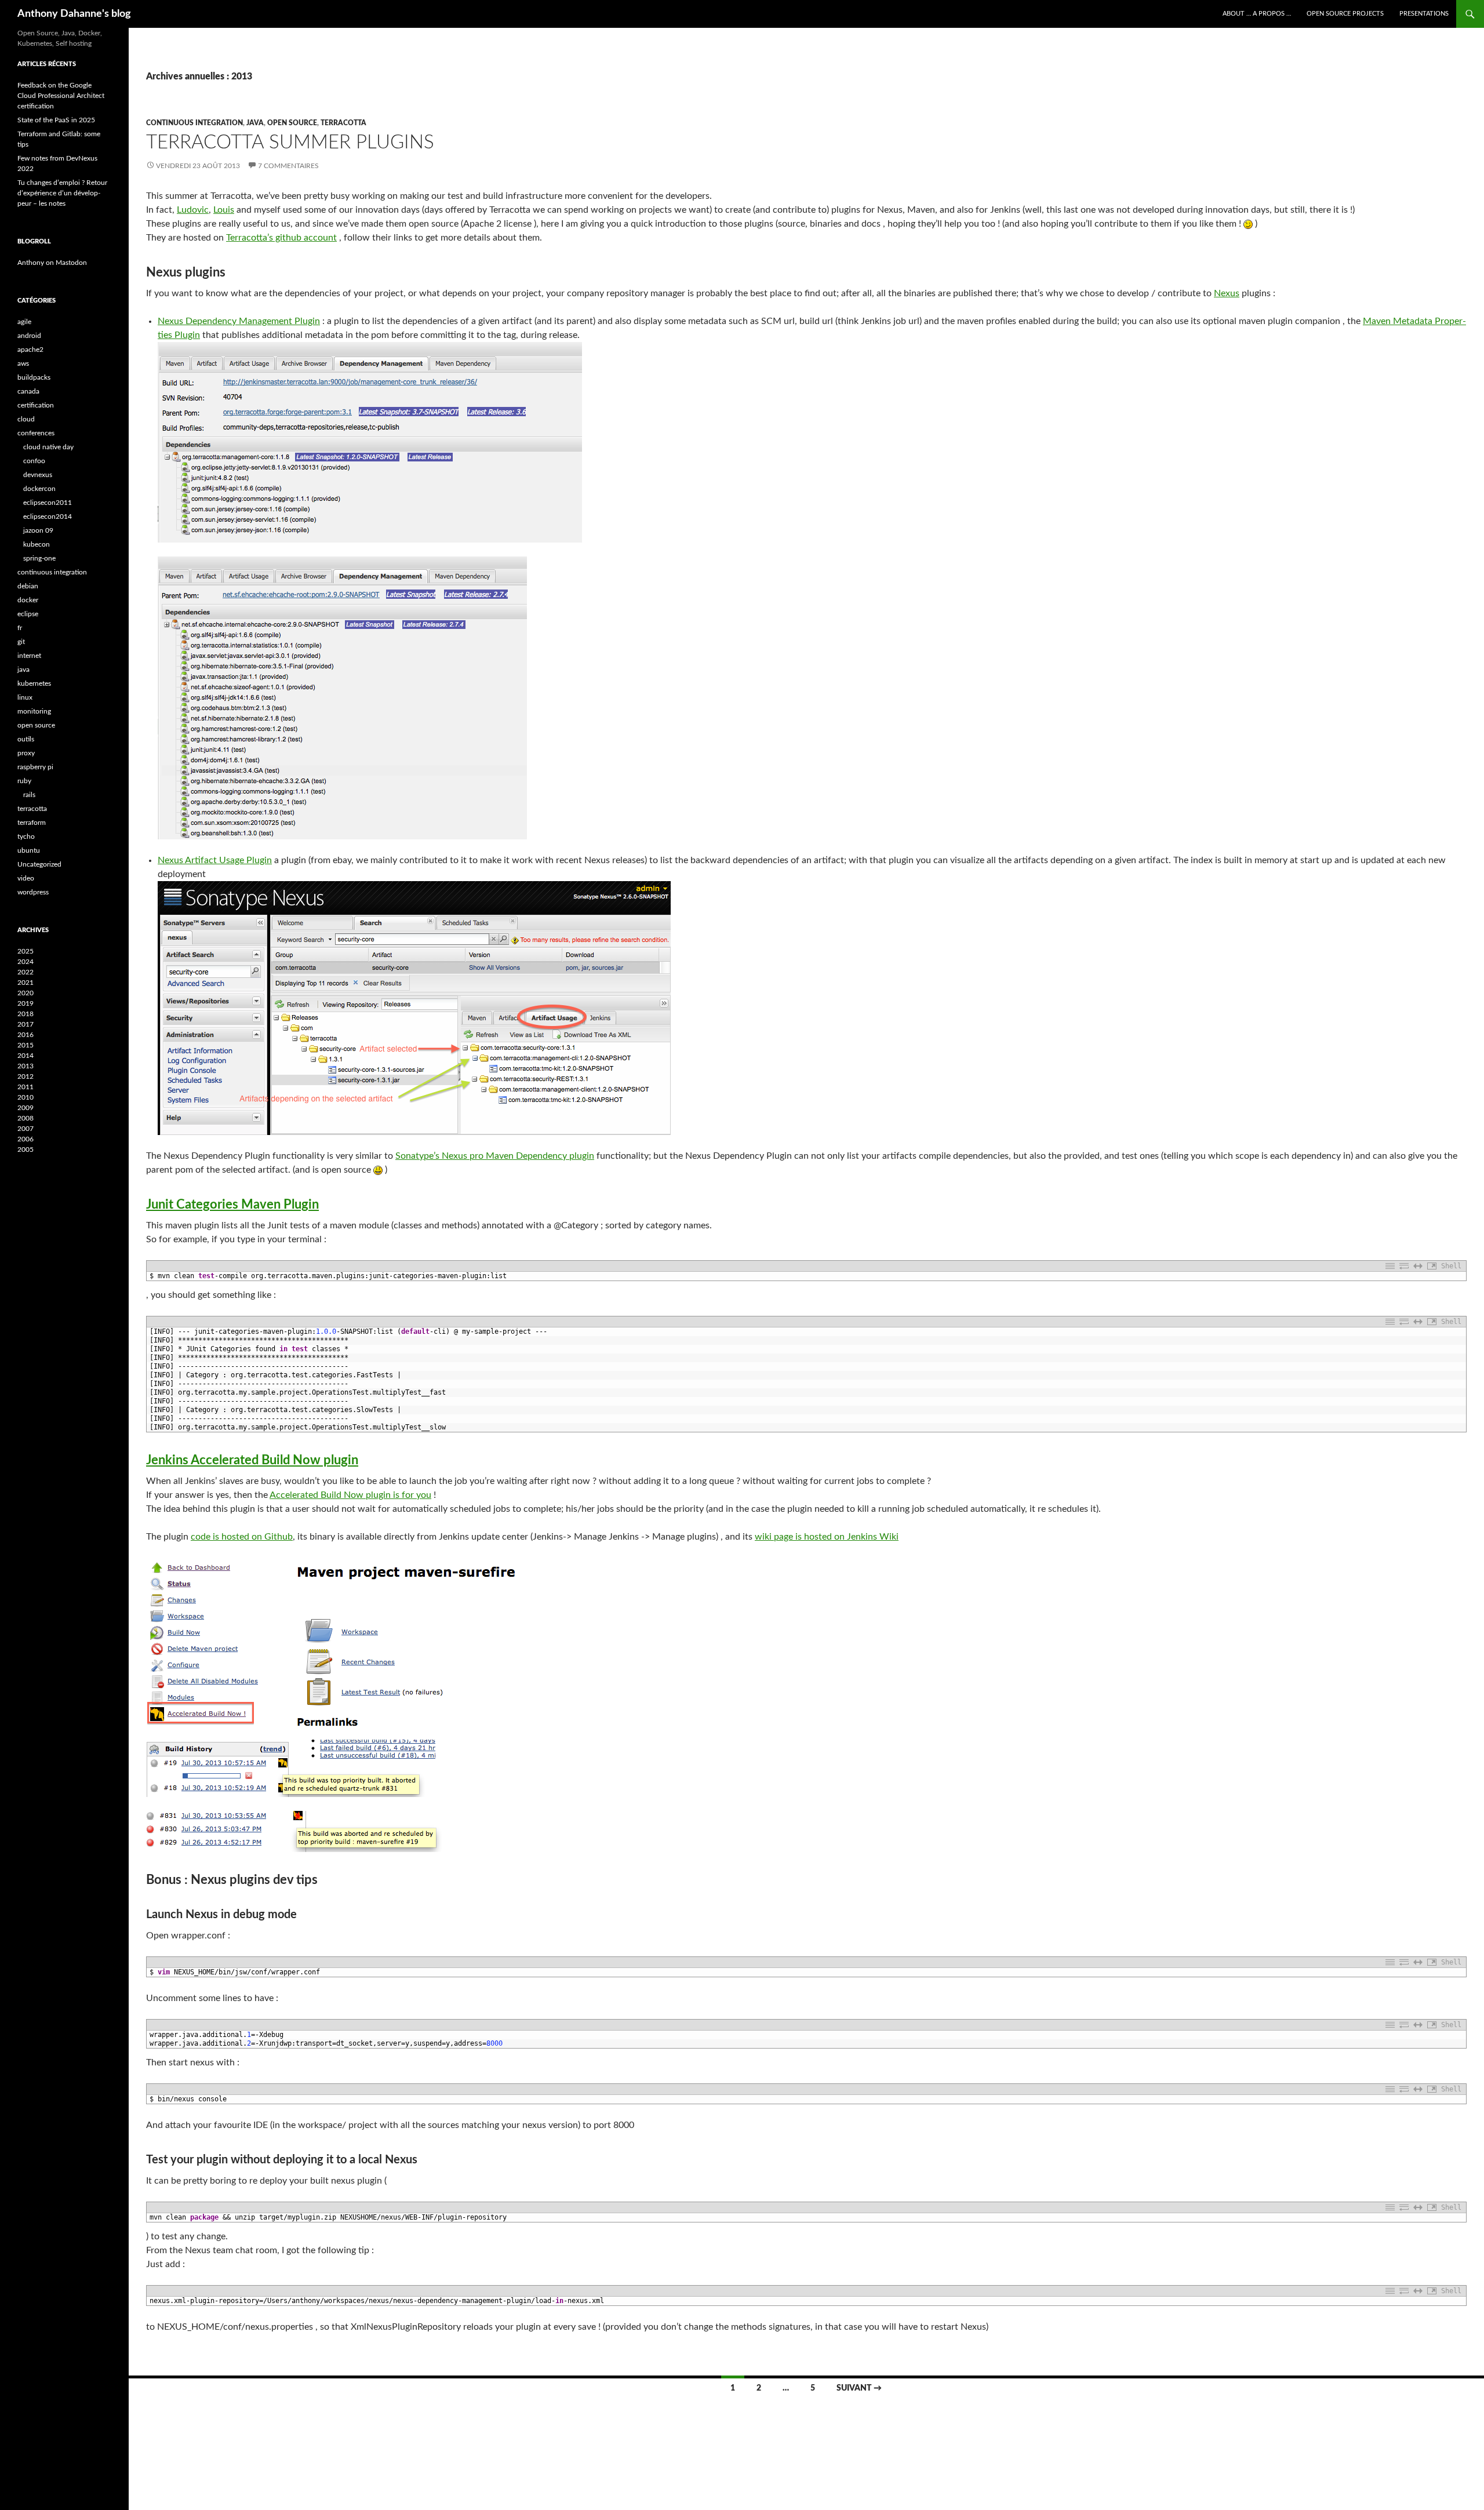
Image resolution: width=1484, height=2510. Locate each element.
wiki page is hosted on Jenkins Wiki (827, 1537)
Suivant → (859, 2388)
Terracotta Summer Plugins (290, 142)
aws (23, 363)
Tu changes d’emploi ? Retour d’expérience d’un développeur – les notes (62, 193)
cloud (26, 419)
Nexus (1227, 293)
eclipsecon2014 (48, 516)
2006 (26, 1139)
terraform (32, 823)
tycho (26, 836)
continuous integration (194, 123)
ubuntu (29, 850)
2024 (26, 962)
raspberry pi (35, 767)
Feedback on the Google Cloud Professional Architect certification (61, 96)
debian (28, 586)
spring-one (39, 558)
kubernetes (34, 683)
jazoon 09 (38, 530)
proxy (26, 753)
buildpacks (34, 377)
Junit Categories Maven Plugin (232, 1205)
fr (20, 628)
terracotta (343, 123)
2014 (26, 1056)
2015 (26, 1045)
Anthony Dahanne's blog (74, 14)
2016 (26, 1035)
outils (26, 739)
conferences (36, 433)
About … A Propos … (1257, 14)
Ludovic (193, 210)
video (26, 878)
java (255, 123)
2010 (26, 1097)
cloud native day (48, 447)
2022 (26, 972)
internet (29, 656)
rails (29, 795)
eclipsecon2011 (48, 503)
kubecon (37, 544)
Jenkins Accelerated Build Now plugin (252, 1460)
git (21, 642)
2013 (26, 1066)
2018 (26, 1014)
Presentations (1424, 14)
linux (25, 697)
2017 (26, 1024)
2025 (26, 951)
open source (292, 123)
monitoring (34, 711)
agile (24, 322)
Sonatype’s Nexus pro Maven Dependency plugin (495, 1156)
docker (28, 600)
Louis (224, 210)
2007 (26, 1129)
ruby (24, 781)
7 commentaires (288, 166)
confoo (34, 461)
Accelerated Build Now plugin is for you (350, 1495)
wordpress (33, 892)
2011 (26, 1087)
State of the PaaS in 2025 (56, 120)
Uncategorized (39, 864)
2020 (26, 993)
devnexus (38, 475)
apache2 (30, 350)
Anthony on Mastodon (52, 263)
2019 (26, 1003)
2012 (26, 1076)
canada (28, 391)
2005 (26, 1149)
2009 (26, 1108)
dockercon (39, 489)
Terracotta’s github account (281, 238)
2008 (26, 1118)
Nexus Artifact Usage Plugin (215, 860)
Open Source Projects (1345, 14)
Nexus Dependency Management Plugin (239, 321)
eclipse (28, 614)
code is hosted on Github (242, 1537)
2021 (26, 983)
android (29, 336)
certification (36, 405)
